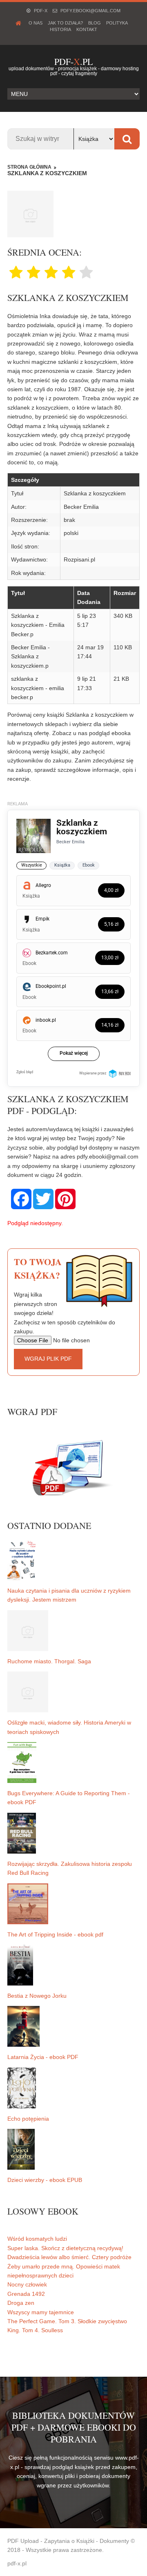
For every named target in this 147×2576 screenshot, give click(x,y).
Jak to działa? (65, 23)
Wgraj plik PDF (48, 1359)
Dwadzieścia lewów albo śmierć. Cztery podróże (69, 2257)
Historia (60, 29)
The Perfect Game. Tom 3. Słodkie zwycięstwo (67, 2321)
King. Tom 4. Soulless (35, 2330)
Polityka (117, 23)
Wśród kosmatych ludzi (37, 2239)
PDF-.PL (73, 61)
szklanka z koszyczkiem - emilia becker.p (38, 688)
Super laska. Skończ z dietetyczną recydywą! (65, 2248)
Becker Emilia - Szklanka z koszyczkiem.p (30, 656)
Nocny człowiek (27, 2284)
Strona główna (29, 167)
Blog (95, 23)
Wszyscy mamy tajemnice (41, 2312)
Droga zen (21, 2303)
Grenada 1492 (26, 2294)
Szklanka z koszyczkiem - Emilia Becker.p (38, 625)
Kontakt (87, 29)
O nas (36, 23)
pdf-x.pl (17, 2563)
